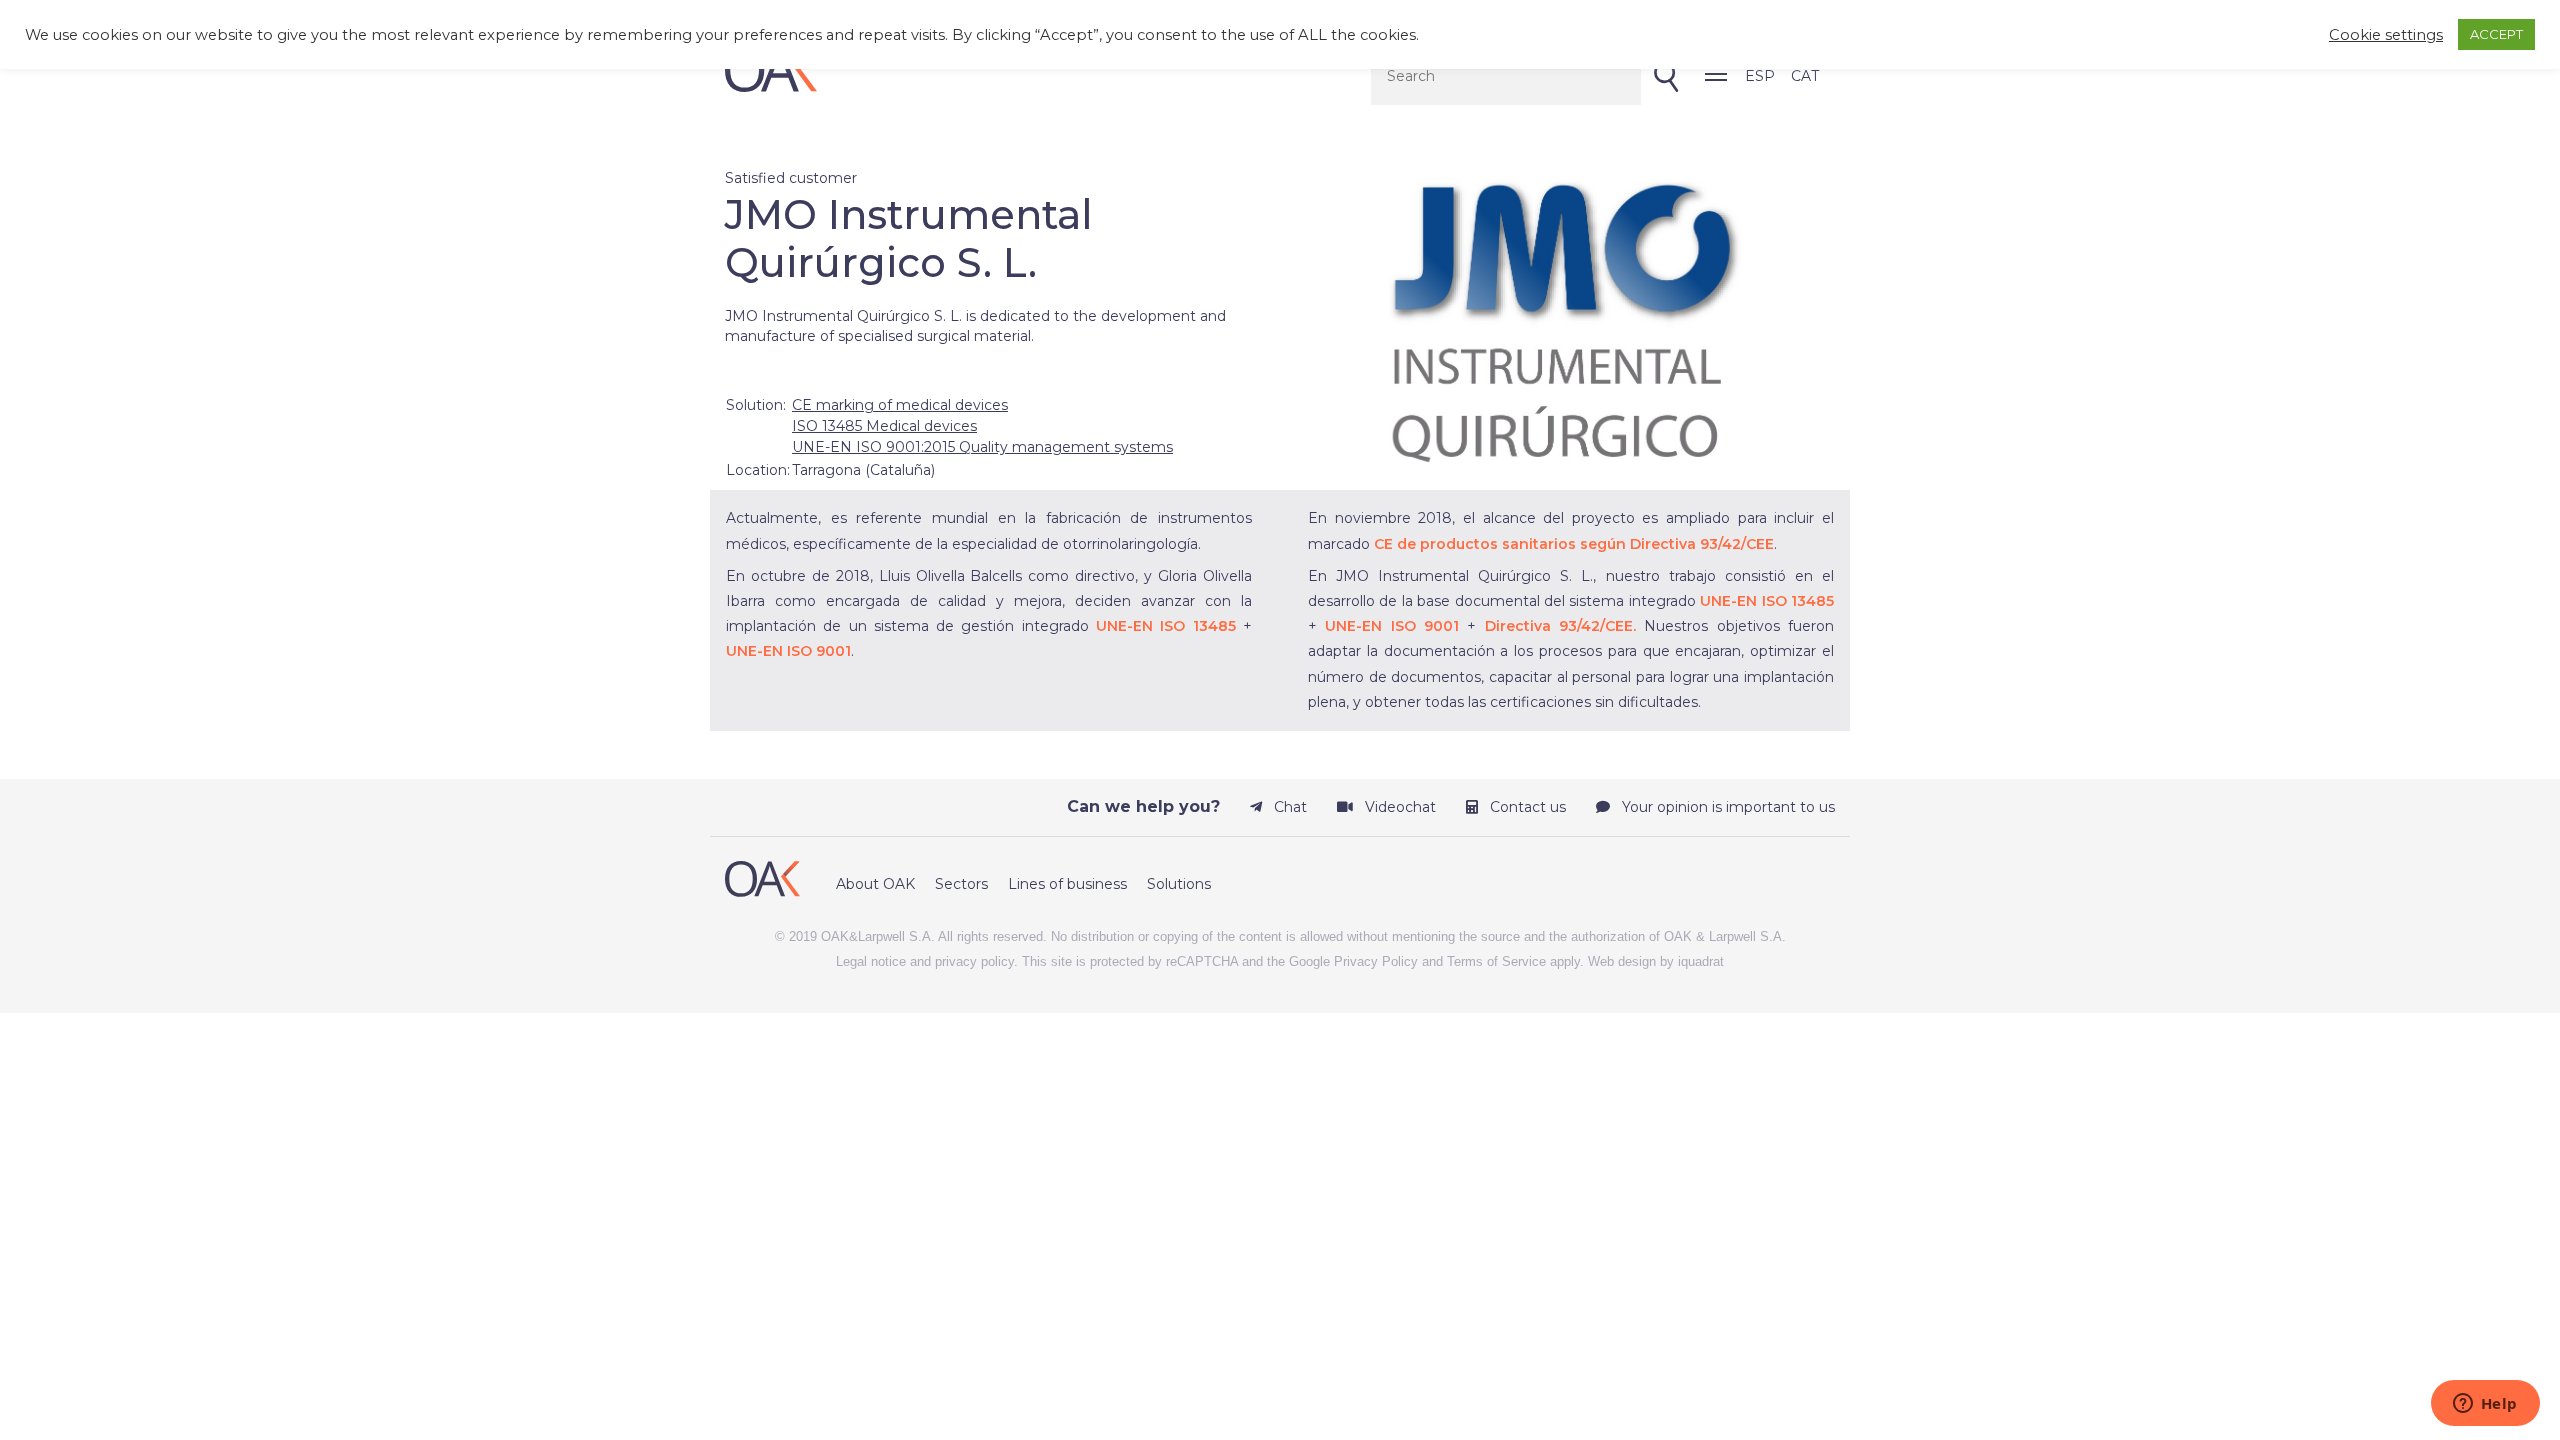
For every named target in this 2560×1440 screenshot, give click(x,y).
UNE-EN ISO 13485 (1166, 626)
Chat (1288, 807)
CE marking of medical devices (900, 405)
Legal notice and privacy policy (925, 961)
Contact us (1526, 807)
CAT (1805, 76)
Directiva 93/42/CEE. (1560, 626)
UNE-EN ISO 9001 (788, 651)
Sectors (961, 884)
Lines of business (1067, 884)
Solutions (1179, 884)
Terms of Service (1496, 961)
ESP (1760, 76)
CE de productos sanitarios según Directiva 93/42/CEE (1574, 544)
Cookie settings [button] (2386, 35)
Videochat (1398, 807)
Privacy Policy (1376, 961)
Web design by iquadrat (1656, 961)
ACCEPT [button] (2496, 34)
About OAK (875, 884)
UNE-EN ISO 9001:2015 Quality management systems (982, 447)
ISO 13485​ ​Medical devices (884, 426)
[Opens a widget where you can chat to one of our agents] (2485, 1405)
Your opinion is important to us (1726, 807)
